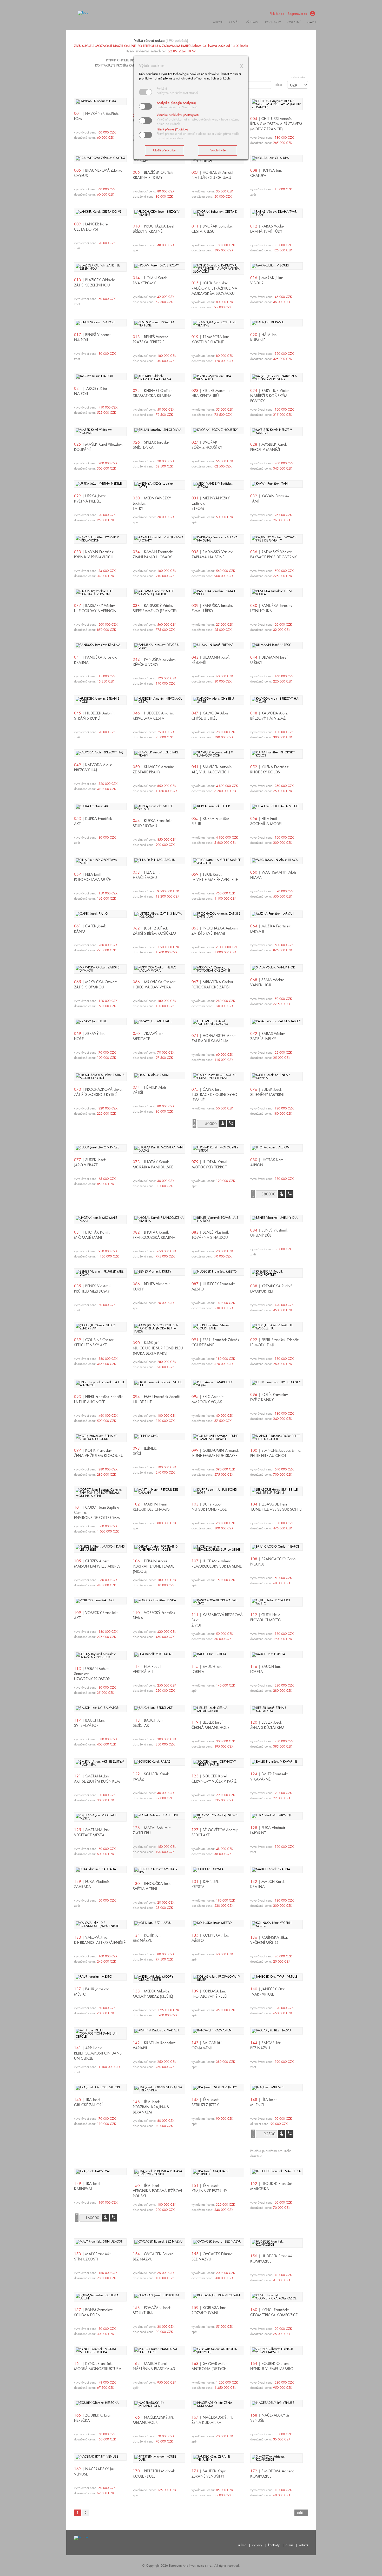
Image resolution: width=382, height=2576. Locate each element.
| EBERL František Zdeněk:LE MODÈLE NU (275, 1342)
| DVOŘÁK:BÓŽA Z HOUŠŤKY (207, 445)
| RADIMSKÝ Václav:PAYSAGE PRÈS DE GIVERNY (274, 554)
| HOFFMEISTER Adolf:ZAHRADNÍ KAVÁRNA (214, 1038)
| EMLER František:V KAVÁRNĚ (269, 1777)
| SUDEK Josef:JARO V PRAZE (90, 1162)
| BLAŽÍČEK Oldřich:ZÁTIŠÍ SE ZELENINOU (94, 283)
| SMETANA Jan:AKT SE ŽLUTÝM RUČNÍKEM (97, 1779)
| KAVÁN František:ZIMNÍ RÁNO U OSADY (153, 554)
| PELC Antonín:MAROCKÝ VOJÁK (208, 1399)
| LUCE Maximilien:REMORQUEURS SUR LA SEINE (217, 1564)
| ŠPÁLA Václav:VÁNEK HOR (267, 982)
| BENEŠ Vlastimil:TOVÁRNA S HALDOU (210, 1235)
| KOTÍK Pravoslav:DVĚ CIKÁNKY (269, 1397)
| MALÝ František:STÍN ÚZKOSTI (92, 2257)
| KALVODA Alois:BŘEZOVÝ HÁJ (93, 767)
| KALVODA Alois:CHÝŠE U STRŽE (210, 716)
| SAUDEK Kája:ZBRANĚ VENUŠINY (209, 2474)
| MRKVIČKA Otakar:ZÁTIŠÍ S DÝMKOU (95, 985)
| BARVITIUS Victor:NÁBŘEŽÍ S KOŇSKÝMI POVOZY (270, 396)
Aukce (218, 22)
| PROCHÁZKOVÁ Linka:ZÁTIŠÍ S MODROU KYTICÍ (98, 1092)
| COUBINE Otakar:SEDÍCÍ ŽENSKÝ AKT (94, 1342)
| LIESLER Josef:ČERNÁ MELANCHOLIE (210, 1725)
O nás (234, 22)
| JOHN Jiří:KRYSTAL (205, 1884)
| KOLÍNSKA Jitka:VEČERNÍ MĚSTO (269, 1940)
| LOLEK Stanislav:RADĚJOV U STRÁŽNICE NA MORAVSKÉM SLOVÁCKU (214, 288)
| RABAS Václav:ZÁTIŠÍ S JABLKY (268, 1036)
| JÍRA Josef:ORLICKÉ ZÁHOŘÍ (88, 2102)
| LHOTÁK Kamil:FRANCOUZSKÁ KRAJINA (154, 1235)
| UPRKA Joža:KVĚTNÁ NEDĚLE (90, 499)
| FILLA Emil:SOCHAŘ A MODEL (266, 821)
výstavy (252, 22)
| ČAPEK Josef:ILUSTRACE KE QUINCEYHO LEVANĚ (214, 1095)
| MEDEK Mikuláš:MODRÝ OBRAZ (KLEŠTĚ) (153, 1994)
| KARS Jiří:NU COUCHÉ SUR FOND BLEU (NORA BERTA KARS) (158, 1348)
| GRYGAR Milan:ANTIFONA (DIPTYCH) (210, 2366)
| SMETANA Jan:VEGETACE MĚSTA (92, 1832)
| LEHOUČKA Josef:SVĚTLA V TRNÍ (153, 1886)
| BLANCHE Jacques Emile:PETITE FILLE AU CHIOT (276, 1453)
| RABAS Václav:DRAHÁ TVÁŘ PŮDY (268, 229)
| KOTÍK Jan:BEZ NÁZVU (147, 1938)
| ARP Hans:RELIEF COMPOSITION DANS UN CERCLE (98, 2053)
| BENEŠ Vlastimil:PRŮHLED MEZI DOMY (93, 1289)
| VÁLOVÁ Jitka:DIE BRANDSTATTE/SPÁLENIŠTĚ (100, 1940)
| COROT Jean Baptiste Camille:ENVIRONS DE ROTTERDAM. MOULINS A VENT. (97, 1515)
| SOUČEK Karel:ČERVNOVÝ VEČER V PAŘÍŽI (214, 1779)
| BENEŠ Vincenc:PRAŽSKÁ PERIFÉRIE (151, 339)
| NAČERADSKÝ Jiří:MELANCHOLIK (153, 2420)
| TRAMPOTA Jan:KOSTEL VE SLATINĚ (210, 339)
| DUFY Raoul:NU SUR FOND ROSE (209, 1507)
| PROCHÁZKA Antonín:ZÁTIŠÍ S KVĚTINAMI (215, 931)
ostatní (294, 22)
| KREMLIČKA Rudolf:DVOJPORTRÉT (271, 1289)
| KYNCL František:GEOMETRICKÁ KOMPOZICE (274, 2312)
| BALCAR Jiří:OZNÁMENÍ (207, 2045)
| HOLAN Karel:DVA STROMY (150, 280)
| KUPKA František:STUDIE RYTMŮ (152, 823)
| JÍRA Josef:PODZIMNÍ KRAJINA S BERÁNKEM (151, 2107)
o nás (289, 2545)
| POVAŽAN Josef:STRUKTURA (152, 2310)
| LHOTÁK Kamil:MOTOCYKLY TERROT (210, 1165)
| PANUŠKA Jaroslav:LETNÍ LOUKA (272, 608)
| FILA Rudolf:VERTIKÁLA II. (148, 1669)
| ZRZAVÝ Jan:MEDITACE (149, 1036)
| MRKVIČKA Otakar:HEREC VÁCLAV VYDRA (154, 985)
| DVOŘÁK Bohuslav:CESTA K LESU (212, 229)
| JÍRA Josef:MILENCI (264, 2102)
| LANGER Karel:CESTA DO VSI (92, 227)
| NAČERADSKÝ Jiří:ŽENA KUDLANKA (212, 2420)
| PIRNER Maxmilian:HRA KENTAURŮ (212, 393)
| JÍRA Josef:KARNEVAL (88, 2186)
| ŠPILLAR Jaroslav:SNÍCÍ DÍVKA (152, 445)
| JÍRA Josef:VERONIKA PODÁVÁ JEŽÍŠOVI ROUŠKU (157, 2191)
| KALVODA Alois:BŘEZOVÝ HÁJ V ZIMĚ (269, 716)
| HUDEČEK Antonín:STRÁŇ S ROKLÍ (95, 716)
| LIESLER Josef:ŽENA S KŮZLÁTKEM (267, 1725)
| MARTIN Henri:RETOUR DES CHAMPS (151, 1507)
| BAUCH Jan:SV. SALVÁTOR (89, 1723)
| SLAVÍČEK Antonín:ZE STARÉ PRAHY (153, 770)
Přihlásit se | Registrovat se (288, 14)
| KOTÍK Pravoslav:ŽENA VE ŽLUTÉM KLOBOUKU (99, 1453)
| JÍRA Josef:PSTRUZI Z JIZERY (205, 2102)
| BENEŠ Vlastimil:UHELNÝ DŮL (269, 1233)
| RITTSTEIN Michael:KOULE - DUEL (154, 2474)
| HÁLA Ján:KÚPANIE (264, 337)
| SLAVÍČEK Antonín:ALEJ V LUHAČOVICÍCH (212, 770)
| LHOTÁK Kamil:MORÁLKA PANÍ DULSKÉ (153, 1165)
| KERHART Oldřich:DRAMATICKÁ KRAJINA (153, 393)
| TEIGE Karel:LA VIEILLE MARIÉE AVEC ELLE (215, 877)
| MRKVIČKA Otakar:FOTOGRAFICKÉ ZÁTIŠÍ (213, 985)
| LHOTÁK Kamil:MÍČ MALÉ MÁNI (92, 1235)
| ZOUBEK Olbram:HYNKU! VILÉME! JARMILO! (272, 2366)
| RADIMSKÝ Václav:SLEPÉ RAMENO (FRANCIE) (155, 608)
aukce (242, 2545)
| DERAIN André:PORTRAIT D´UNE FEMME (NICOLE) (153, 1566)
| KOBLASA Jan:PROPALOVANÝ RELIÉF (210, 1994)
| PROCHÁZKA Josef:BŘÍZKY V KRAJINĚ (154, 229)
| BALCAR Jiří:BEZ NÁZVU (266, 2045)
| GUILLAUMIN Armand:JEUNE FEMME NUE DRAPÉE (215, 1453)
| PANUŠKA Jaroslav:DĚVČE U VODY (154, 662)
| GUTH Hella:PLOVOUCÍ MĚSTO (266, 1617)
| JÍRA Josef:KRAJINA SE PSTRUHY (209, 2188)
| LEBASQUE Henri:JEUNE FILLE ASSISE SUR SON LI (276, 1507)
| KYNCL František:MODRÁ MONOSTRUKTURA (98, 2366)
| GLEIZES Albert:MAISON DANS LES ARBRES (97, 1564)
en (314, 22)
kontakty (273, 22)
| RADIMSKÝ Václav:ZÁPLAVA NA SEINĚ (212, 554)
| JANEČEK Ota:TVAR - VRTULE (268, 1992)
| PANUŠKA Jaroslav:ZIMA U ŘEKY (213, 608)
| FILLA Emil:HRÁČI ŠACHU (147, 875)
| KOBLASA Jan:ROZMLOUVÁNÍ (209, 2310)
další (300, 2513)
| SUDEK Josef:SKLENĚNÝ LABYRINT (268, 1092)
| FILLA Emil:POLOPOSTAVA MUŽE (92, 877)
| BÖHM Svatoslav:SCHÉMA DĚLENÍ (93, 2312)
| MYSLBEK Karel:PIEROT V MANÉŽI (269, 447)
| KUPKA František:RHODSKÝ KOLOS (270, 770)
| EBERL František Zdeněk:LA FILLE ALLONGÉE (98, 1399)
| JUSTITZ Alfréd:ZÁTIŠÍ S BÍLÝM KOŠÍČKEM (154, 931)
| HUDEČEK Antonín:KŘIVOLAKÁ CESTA (153, 716)
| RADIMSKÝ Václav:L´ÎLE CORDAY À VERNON (95, 608)
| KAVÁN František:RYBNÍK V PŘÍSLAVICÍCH (94, 554)
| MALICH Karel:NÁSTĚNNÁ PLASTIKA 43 (154, 2366)
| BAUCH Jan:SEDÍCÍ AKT (148, 1723)
